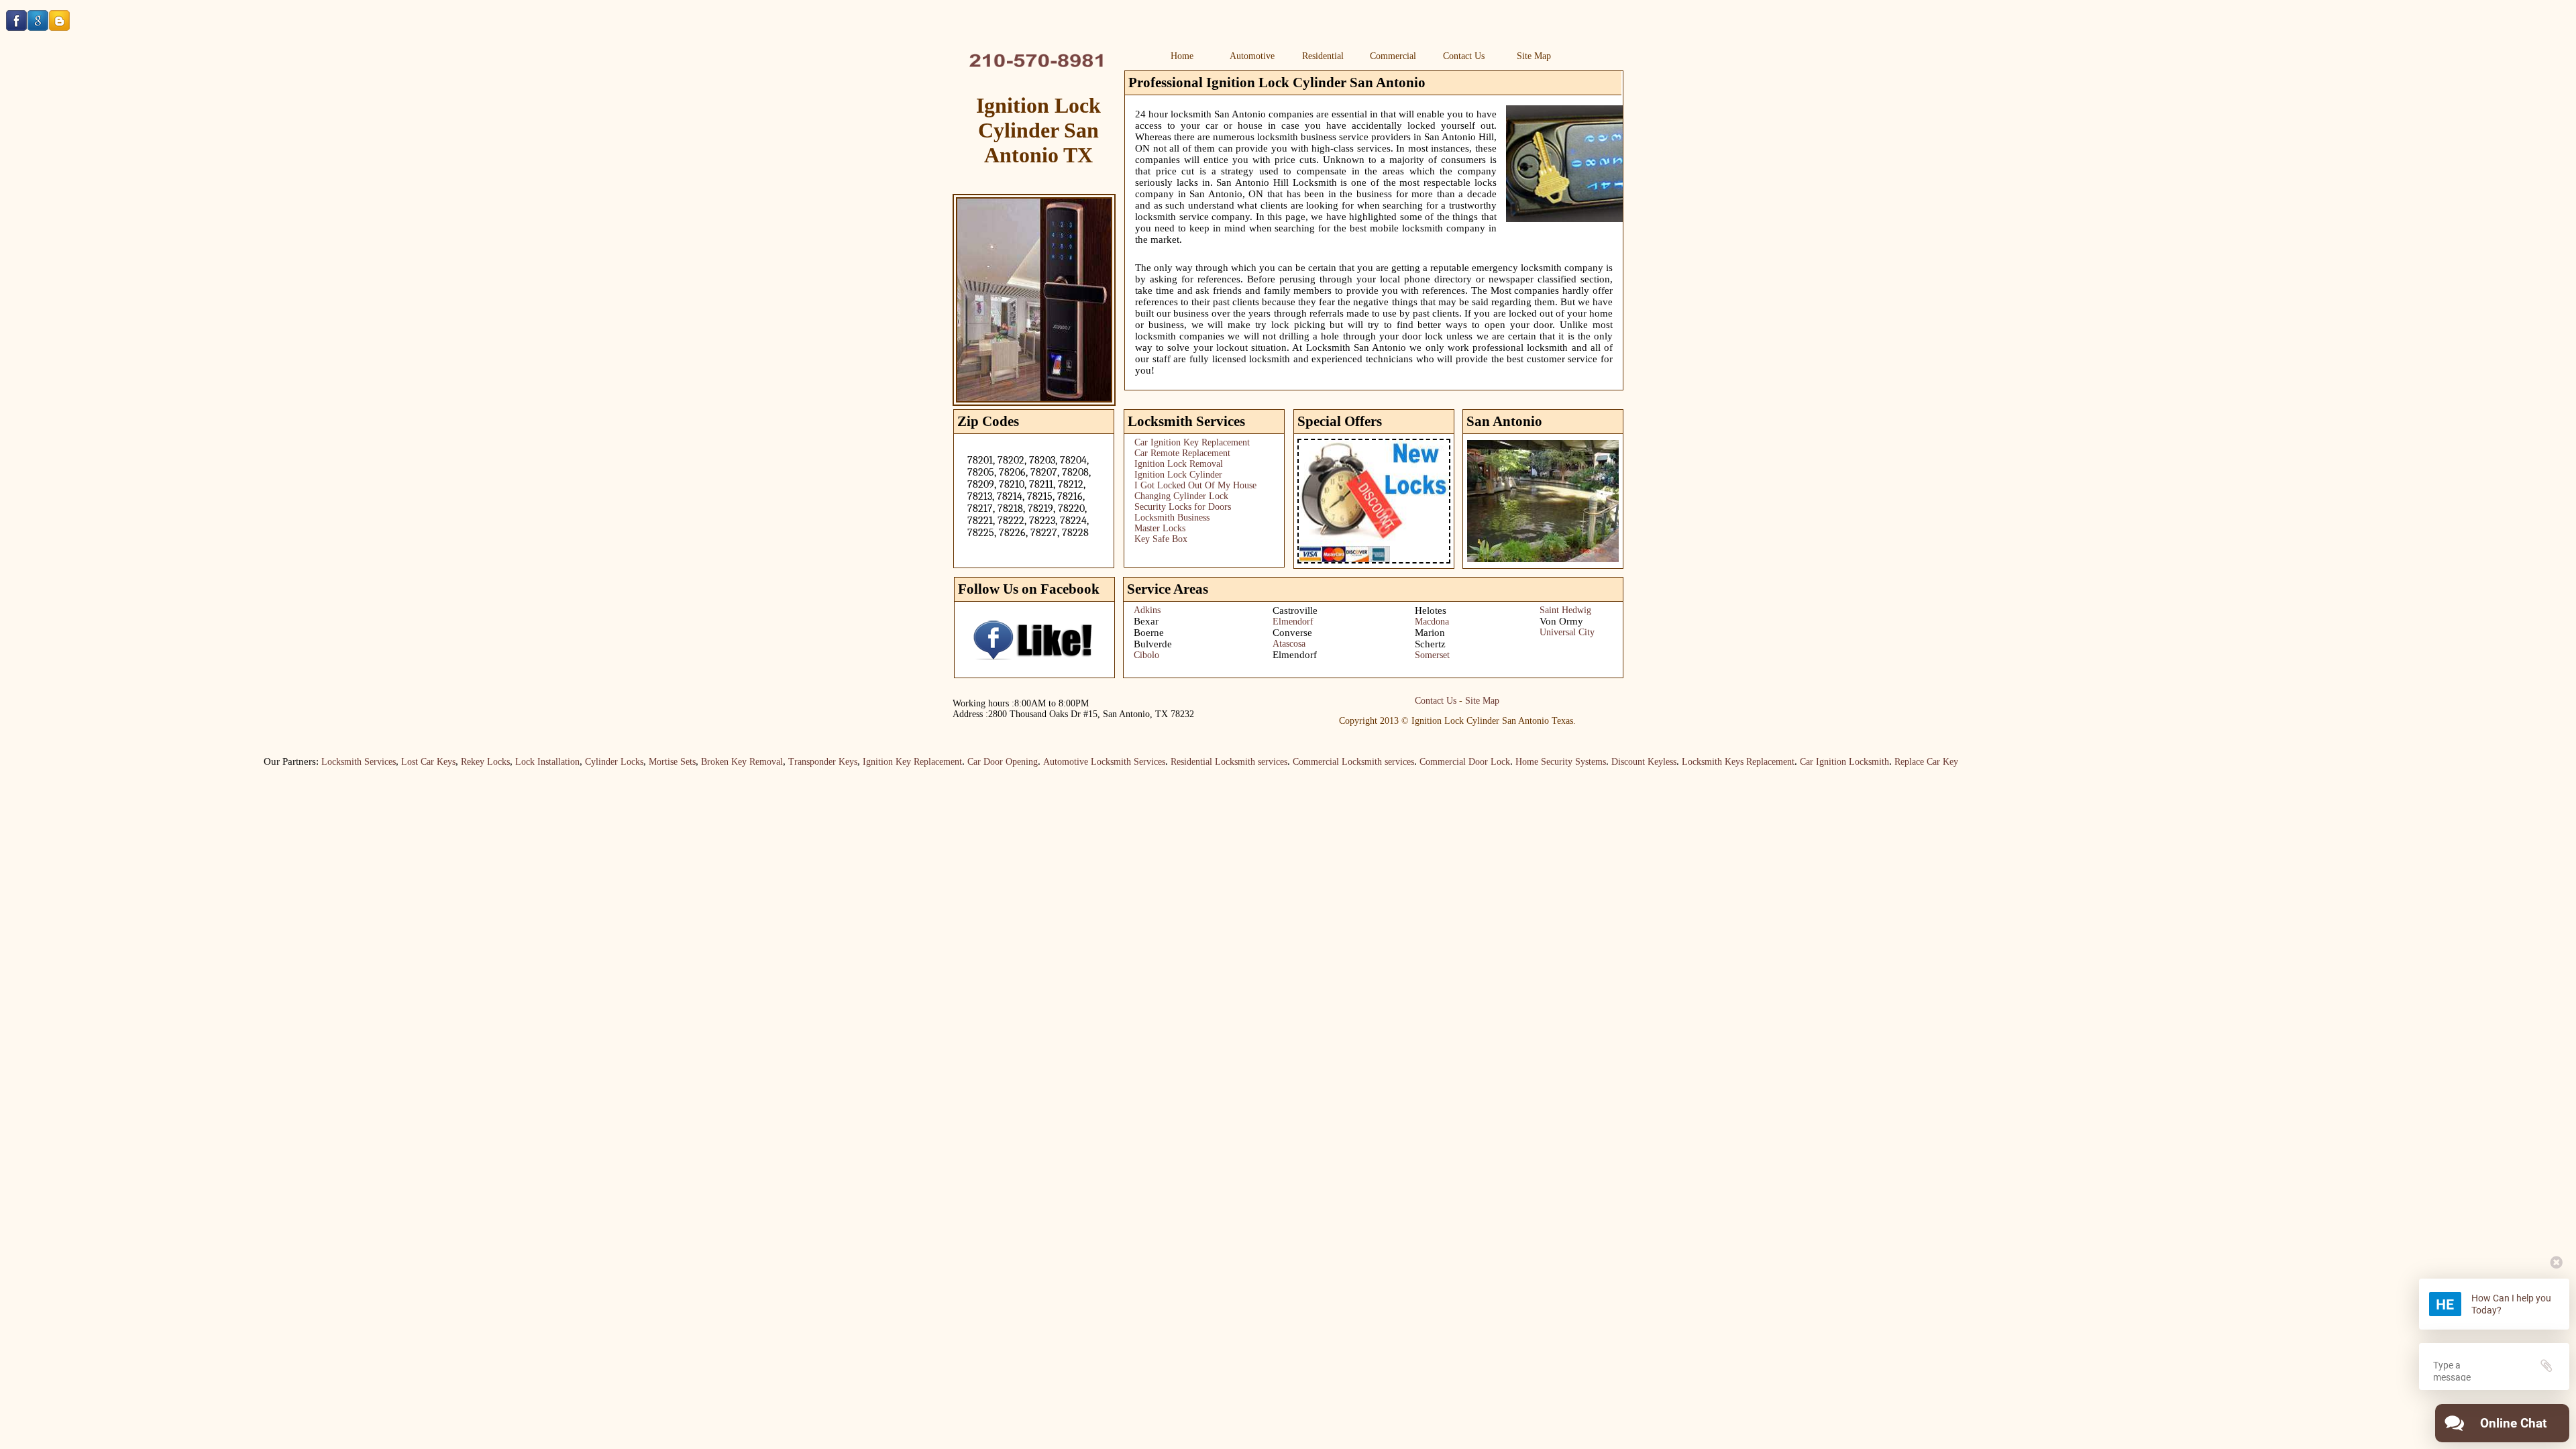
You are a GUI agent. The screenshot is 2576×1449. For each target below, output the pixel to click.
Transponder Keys (805, 762)
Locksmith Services (340, 762)
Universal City (1567, 632)
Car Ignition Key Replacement (1192, 442)
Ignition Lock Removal (1179, 464)
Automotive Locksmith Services (1086, 762)
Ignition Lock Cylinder (1178, 475)
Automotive (1252, 56)
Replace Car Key (1908, 762)
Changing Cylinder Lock (1181, 496)
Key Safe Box (1161, 539)
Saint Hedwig (1565, 610)
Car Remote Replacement (1182, 453)
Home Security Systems (1543, 762)
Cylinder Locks (596, 762)
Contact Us (1464, 56)
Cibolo (1146, 655)
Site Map (1534, 56)
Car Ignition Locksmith (1826, 762)
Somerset (1432, 655)
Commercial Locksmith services (1335, 762)
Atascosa (1289, 644)
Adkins (1147, 610)
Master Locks (1160, 528)
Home (1182, 56)
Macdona (1432, 622)
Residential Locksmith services (1211, 762)
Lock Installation (529, 762)
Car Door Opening (984, 762)
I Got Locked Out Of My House (1195, 485)
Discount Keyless (1626, 762)
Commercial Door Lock (1447, 762)
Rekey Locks (467, 762)
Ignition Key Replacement (894, 762)
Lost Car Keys (410, 762)
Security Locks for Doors (1183, 507)
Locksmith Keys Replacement (1720, 762)
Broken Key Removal (724, 762)
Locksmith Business (1172, 518)
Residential (1323, 56)
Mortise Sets (654, 762)
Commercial (1393, 56)
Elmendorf (1293, 622)
